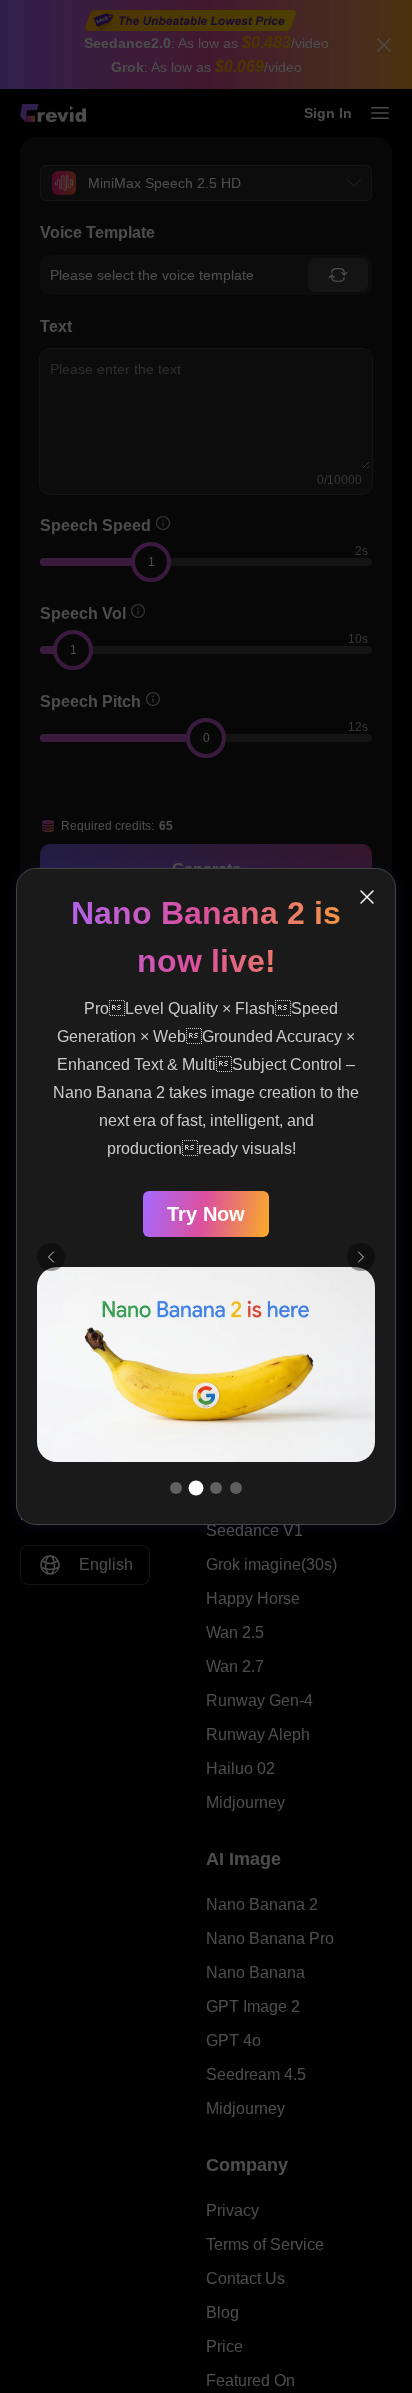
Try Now (206, 1214)
